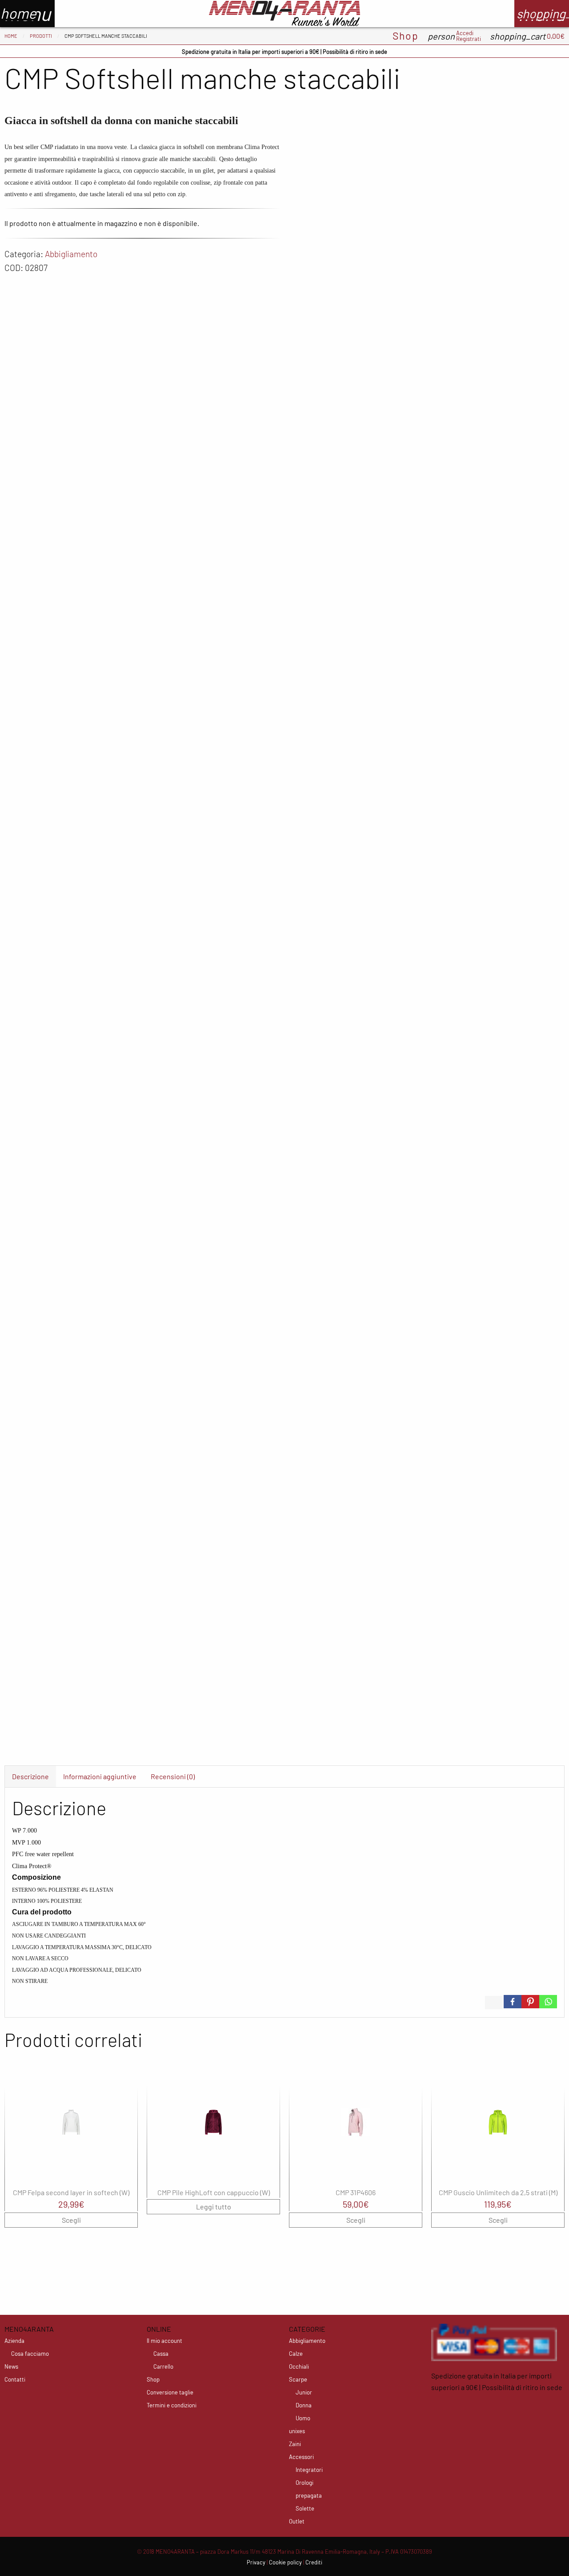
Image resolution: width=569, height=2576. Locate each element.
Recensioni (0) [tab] (173, 1776)
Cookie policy (285, 2562)
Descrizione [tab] (30, 1776)
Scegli (71, 2220)
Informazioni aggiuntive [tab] (100, 1776)
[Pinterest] (530, 2002)
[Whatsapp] (548, 2002)
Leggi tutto (214, 2207)
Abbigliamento (71, 254)
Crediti (314, 2562)
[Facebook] (513, 2002)
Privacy (256, 2562)
